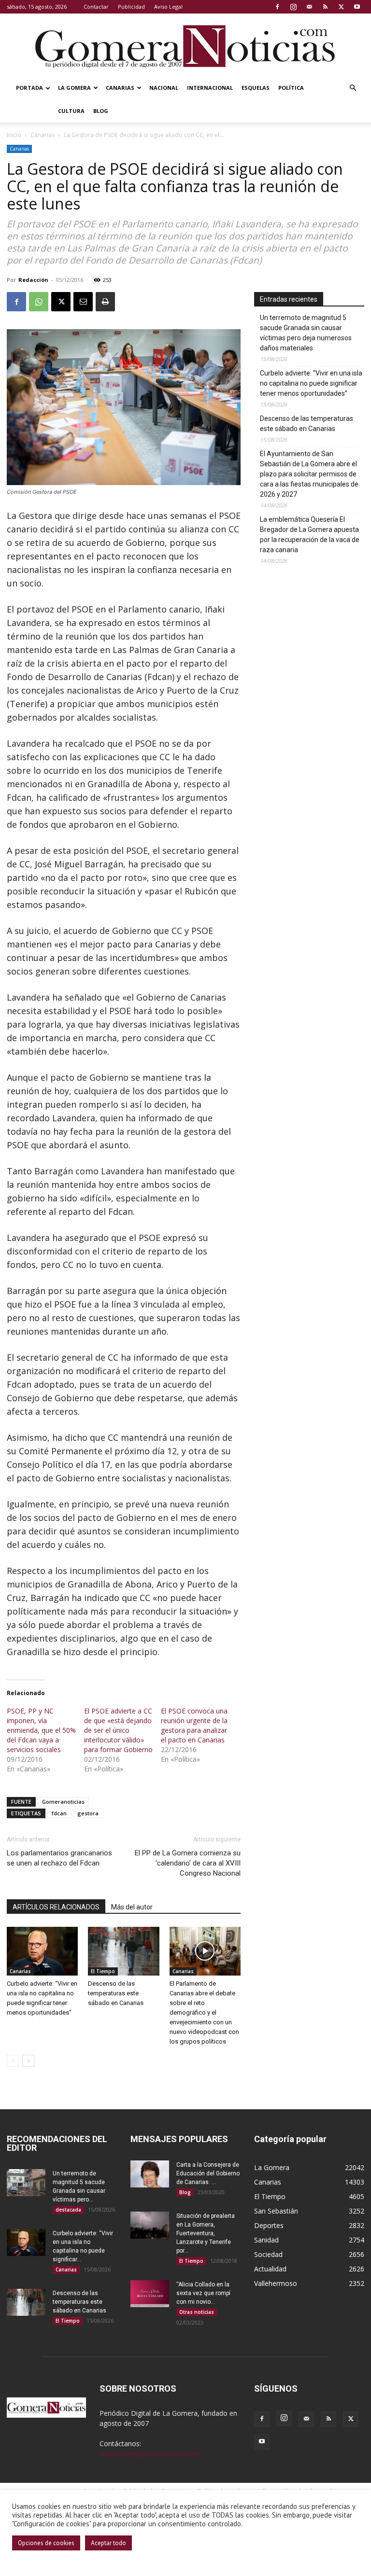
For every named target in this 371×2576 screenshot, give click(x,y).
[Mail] (309, 7)
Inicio (14, 135)
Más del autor (132, 1907)
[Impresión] (105, 302)
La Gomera (74, 88)
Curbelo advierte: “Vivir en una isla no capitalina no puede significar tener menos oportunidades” (311, 383)
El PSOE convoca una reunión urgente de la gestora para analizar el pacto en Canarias (194, 1725)
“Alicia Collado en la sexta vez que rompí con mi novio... (203, 2293)
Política (291, 88)
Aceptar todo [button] (108, 2543)
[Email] (83, 302)
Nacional (164, 88)
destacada (68, 2210)
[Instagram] (293, 7)
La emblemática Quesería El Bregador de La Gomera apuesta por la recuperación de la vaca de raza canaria (310, 535)
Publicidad (131, 7)
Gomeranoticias (63, 1802)
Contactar (96, 7)
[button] (353, 88)
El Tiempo (103, 1971)
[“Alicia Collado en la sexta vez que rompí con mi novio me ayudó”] (150, 2294)
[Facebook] (277, 7)
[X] (341, 7)
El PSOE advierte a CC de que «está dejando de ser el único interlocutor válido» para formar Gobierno (118, 1730)
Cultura (71, 111)
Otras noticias (197, 2312)
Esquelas (256, 88)
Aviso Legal (168, 7)
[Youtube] (357, 7)
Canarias (120, 88)
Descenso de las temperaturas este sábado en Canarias (116, 1993)
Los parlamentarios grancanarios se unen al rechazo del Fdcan (59, 1858)
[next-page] (28, 2061)
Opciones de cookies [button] (46, 2543)
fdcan (59, 1813)
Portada (29, 88)
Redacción (33, 280)
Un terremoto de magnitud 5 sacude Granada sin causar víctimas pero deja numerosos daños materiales (306, 333)
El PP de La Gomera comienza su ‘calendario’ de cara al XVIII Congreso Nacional (188, 1863)
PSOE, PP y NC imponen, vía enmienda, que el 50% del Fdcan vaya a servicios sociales (41, 1730)
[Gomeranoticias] (185, 46)
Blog (101, 111)
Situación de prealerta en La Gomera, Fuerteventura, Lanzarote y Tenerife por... (206, 2233)
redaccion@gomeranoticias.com (150, 2454)
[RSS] (325, 7)
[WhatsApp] (39, 302)
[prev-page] (13, 2061)
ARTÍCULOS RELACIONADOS (56, 1907)
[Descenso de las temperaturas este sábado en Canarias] (123, 1951)
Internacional (210, 88)
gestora (88, 1813)
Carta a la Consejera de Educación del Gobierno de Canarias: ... (208, 2173)
